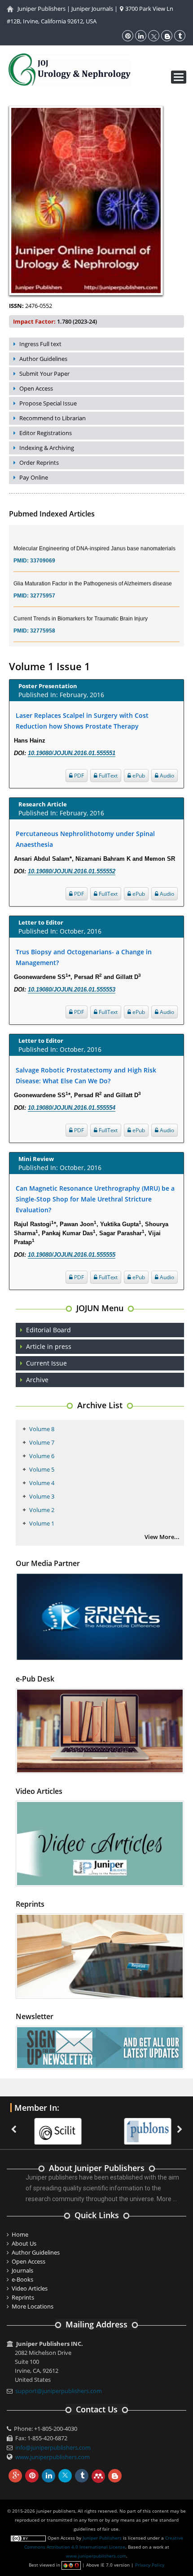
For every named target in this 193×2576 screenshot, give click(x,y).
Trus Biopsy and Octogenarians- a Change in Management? (84, 957)
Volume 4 (42, 1483)
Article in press (49, 1346)
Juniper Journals (92, 9)
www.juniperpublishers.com (53, 2457)
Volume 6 (42, 1456)
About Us (24, 2243)
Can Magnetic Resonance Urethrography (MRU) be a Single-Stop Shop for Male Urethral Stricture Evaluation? (95, 1199)
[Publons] (136, 2126)
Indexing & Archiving (47, 448)
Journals (22, 2270)
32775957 (43, 583)
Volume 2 (42, 1510)
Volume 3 (42, 1496)
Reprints (23, 2297)
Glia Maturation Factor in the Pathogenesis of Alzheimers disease (93, 571)
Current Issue (46, 1363)
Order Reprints (39, 463)
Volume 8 (42, 1429)
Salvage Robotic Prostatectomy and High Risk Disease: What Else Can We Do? (86, 1075)
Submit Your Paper (44, 374)
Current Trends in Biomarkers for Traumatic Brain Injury (81, 606)
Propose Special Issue (48, 403)
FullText (107, 776)
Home (20, 2234)
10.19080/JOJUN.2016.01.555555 (72, 1255)
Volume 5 (42, 1469)
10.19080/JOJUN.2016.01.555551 (72, 753)
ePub (138, 776)
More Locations (33, 2306)
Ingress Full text (40, 344)
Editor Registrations (46, 433)
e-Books (22, 2279)
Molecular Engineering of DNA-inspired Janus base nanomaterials (94, 536)
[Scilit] (46, 2126)
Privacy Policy (150, 2565)
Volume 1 (42, 1523)
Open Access (36, 388)
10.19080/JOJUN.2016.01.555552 (72, 871)
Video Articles (30, 2288)
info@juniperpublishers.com (53, 2447)
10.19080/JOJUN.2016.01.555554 (72, 1108)
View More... (162, 1537)
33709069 (43, 548)
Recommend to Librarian (53, 418)
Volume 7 (42, 1442)
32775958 (43, 618)
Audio (166, 776)
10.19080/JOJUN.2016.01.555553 (72, 990)
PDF (78, 776)
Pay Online (34, 477)
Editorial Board (48, 1330)
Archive (37, 1380)
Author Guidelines (43, 359)
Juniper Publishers (42, 9)
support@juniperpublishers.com (59, 2391)
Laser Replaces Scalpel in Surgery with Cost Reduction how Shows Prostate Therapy (82, 721)
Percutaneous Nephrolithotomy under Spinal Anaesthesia (85, 839)
